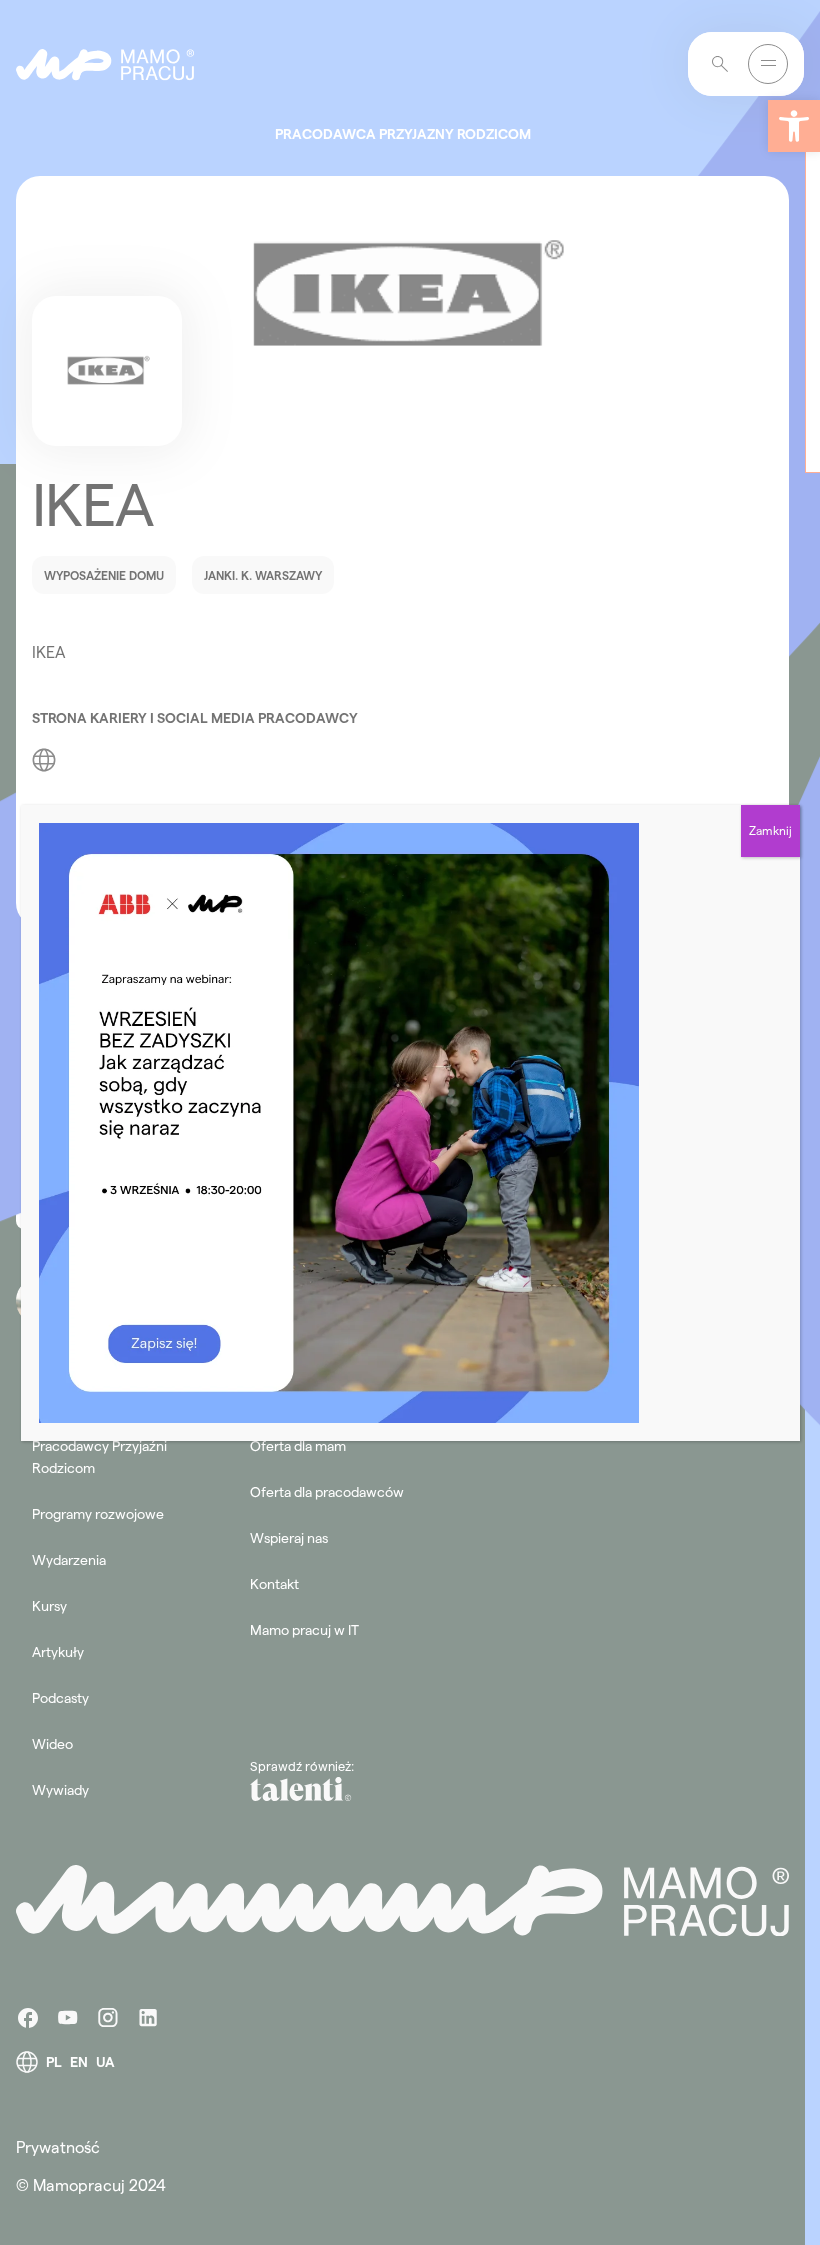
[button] (794, 126)
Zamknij (770, 830)
